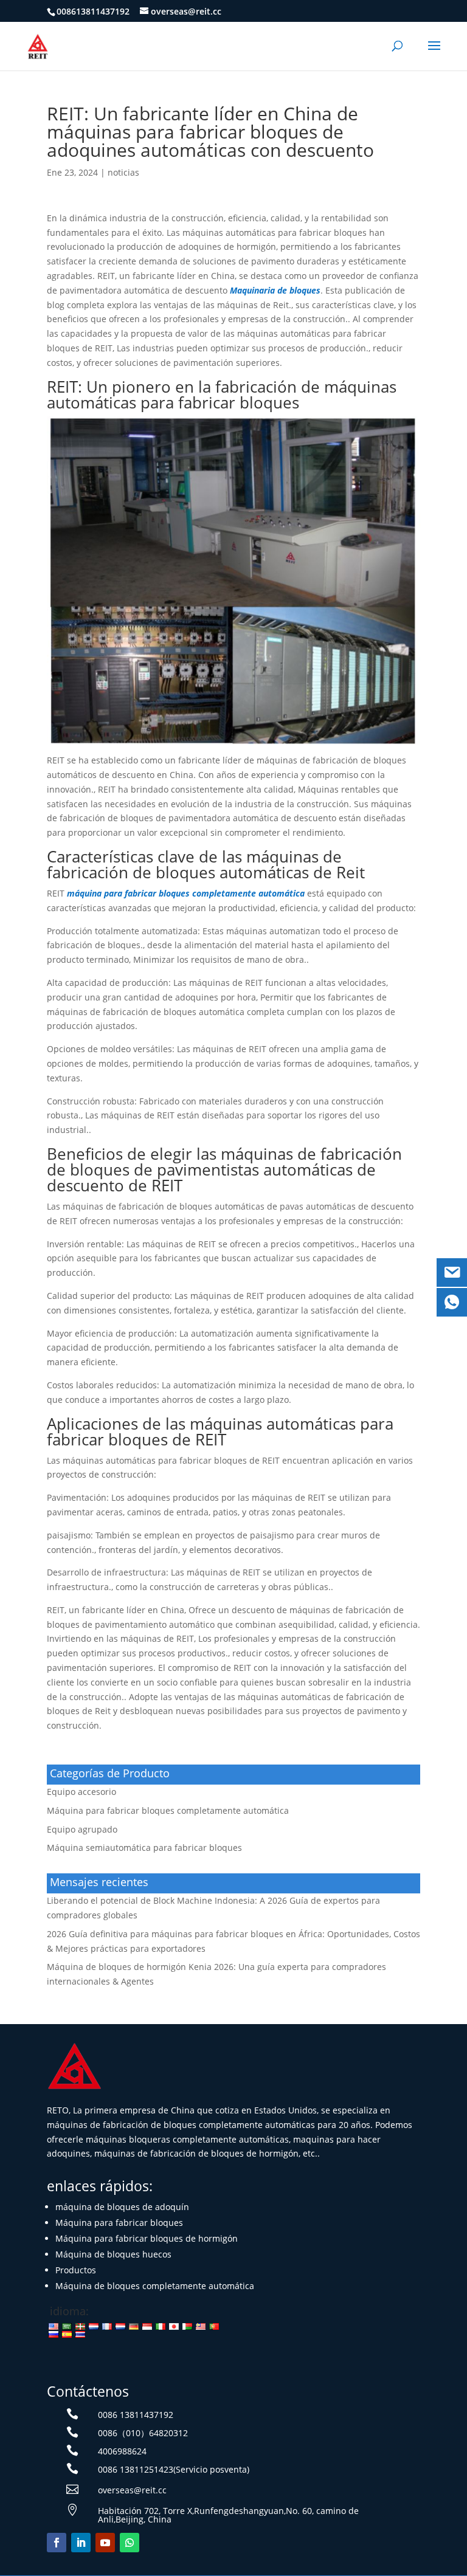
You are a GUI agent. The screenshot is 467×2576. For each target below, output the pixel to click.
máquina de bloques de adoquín (122, 2207)
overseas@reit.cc (132, 2490)
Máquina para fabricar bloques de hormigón (147, 2238)
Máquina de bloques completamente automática (155, 2286)
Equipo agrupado (82, 1829)
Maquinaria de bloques (275, 290)
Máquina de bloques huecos (113, 2254)
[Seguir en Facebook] (57, 2543)
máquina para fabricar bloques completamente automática (186, 893)
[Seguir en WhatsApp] (130, 2543)
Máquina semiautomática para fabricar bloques (144, 1848)
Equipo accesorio (81, 1792)
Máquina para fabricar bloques (119, 2223)
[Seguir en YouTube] (105, 2543)
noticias (123, 172)
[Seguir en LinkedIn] (81, 2543)
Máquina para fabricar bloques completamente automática (168, 1810)
